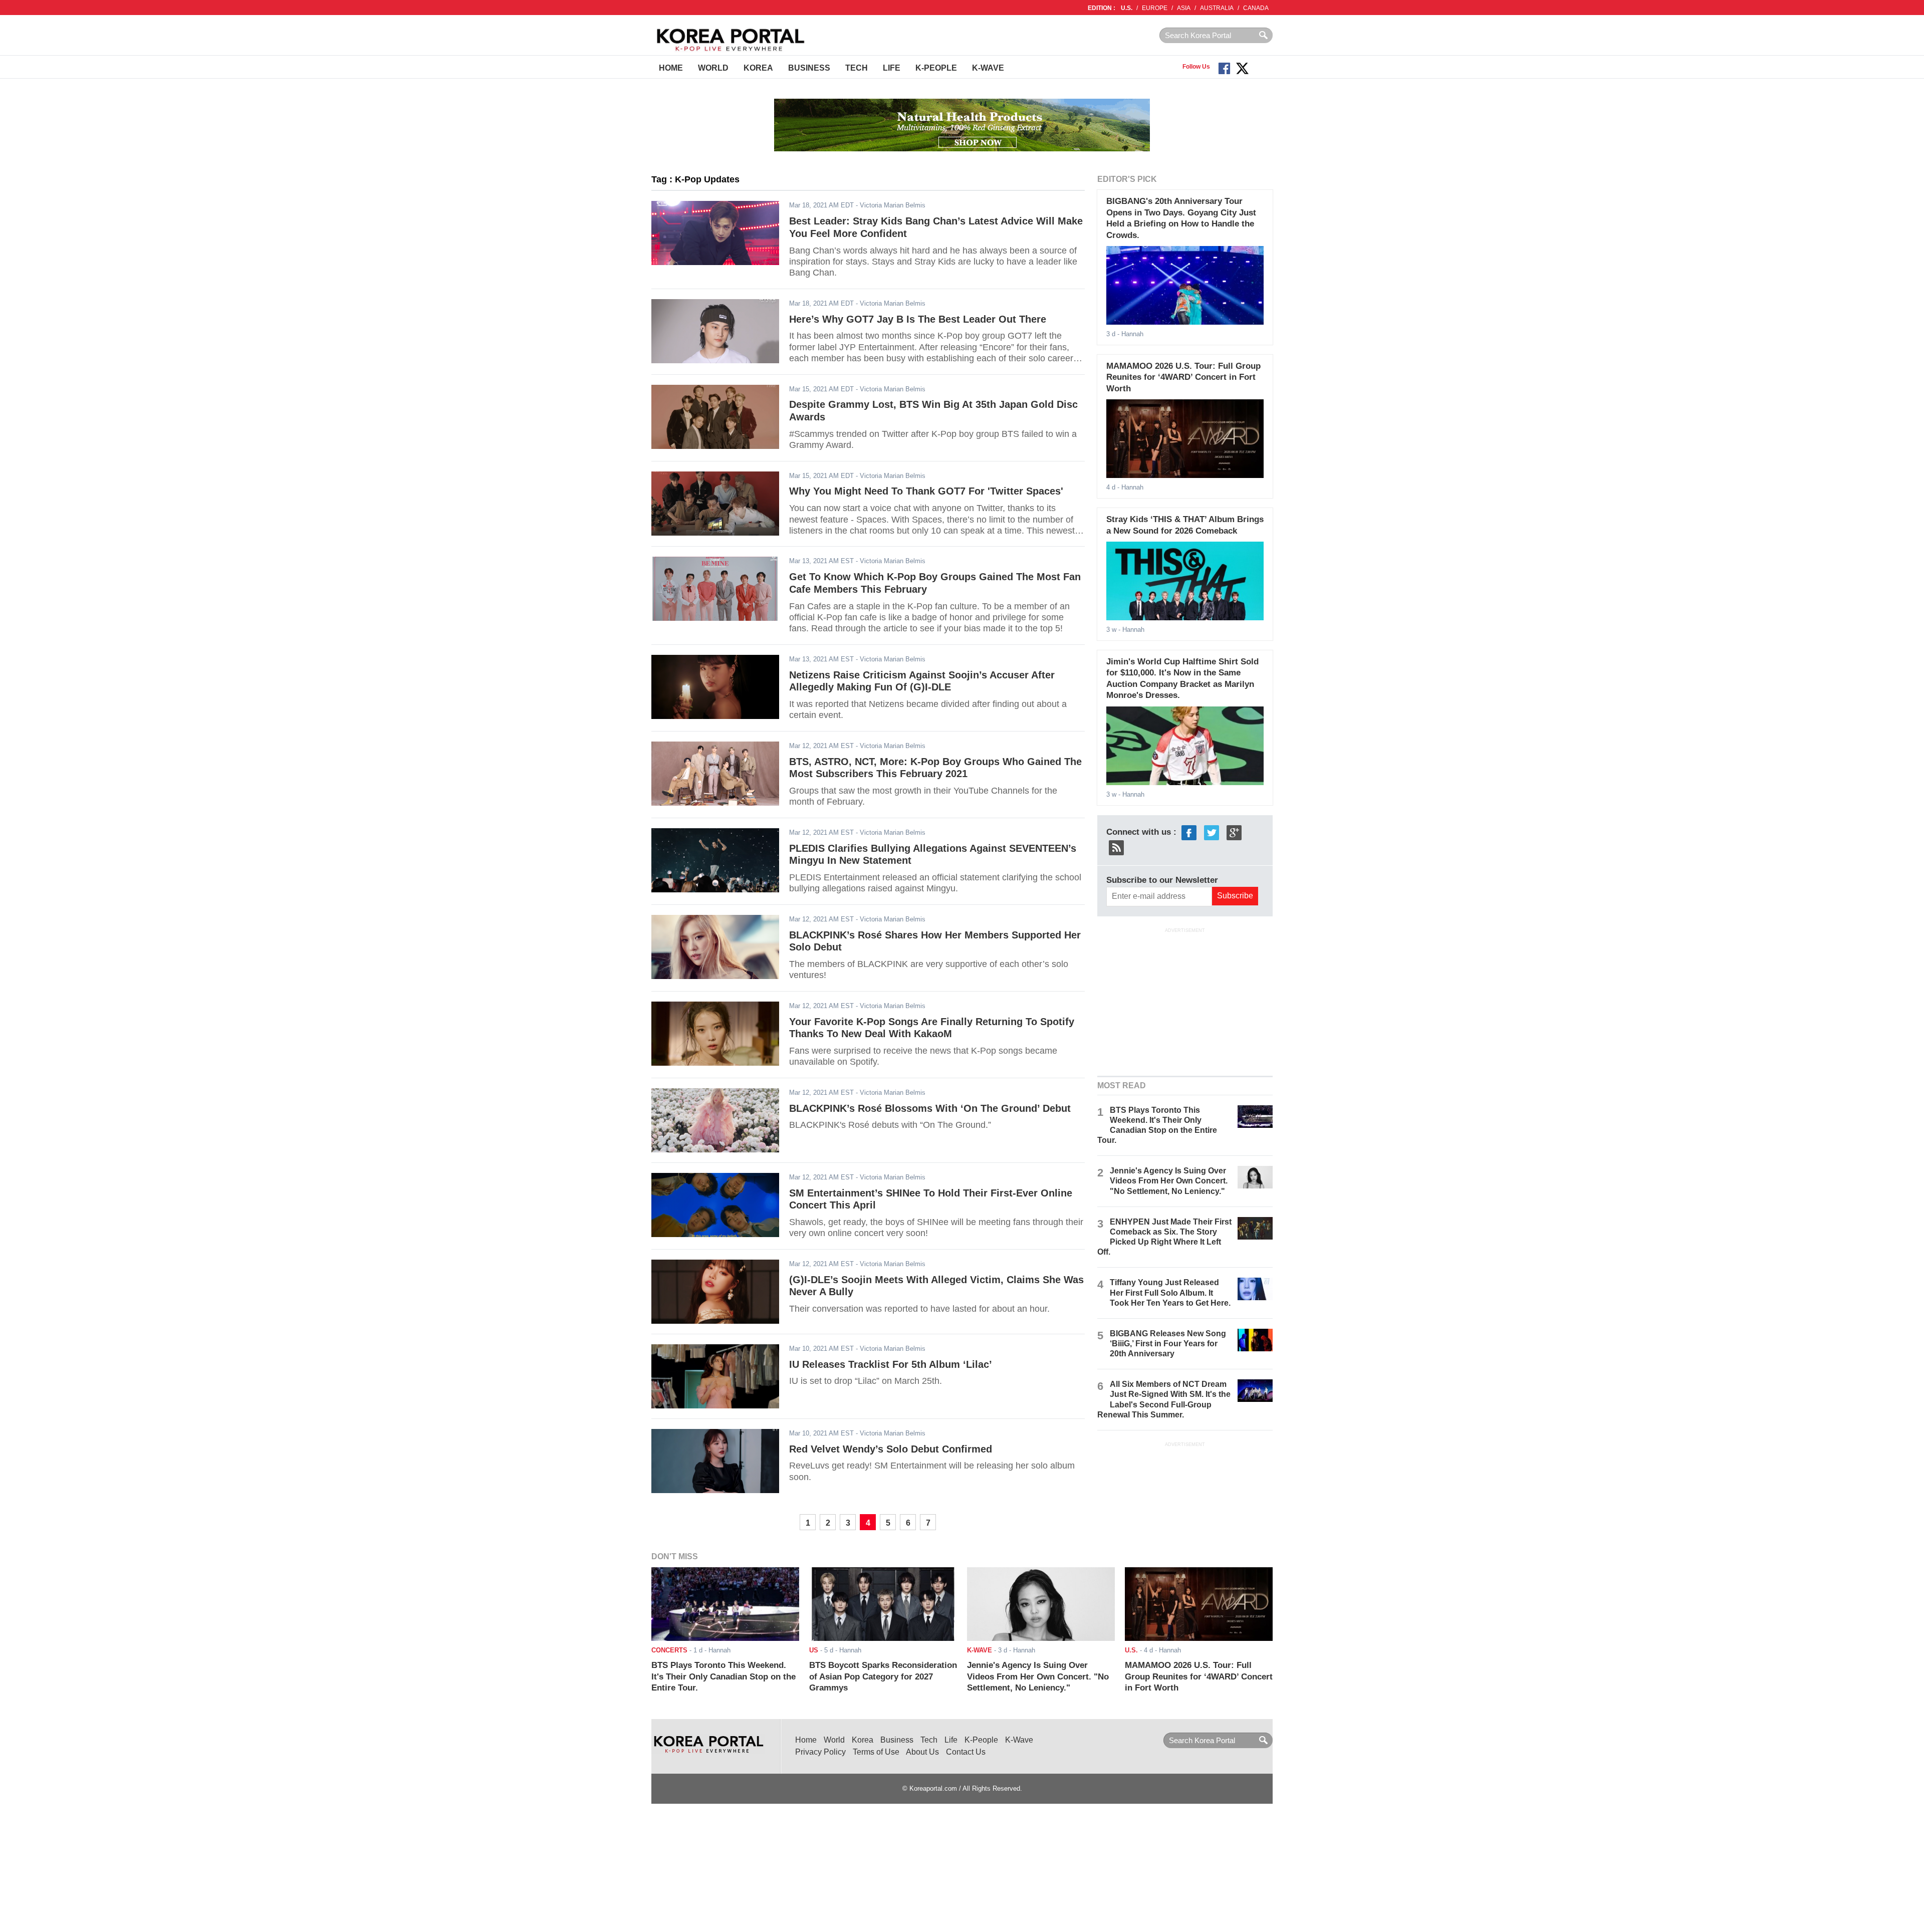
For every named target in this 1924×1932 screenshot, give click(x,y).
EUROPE (1155, 8)
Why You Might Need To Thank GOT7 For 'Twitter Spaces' (926, 491)
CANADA (1256, 8)
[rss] (1116, 847)
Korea (758, 68)
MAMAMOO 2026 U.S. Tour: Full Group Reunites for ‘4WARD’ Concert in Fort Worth (1183, 377)
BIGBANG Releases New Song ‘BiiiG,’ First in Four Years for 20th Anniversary (1168, 1344)
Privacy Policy (820, 1752)
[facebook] (1189, 832)
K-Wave (988, 68)
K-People (936, 68)
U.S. (1127, 8)
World (713, 68)
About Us (922, 1752)
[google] (1234, 832)
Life (892, 68)
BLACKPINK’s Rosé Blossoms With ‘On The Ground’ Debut (930, 1108)
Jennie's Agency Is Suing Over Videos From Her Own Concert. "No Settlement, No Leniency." (1169, 1181)
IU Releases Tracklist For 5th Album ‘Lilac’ (891, 1364)
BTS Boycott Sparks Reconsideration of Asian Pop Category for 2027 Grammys (883, 1676)
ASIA (1184, 8)
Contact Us (966, 1752)
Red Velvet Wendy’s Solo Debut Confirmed (891, 1449)
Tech (857, 68)
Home (671, 68)
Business (809, 68)
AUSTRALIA (1217, 8)
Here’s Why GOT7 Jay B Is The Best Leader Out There (918, 319)
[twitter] (1212, 832)
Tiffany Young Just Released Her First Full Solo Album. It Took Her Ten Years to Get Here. (1170, 1292)
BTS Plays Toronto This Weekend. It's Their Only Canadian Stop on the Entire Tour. (724, 1676)
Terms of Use (876, 1752)
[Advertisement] (1185, 1001)
